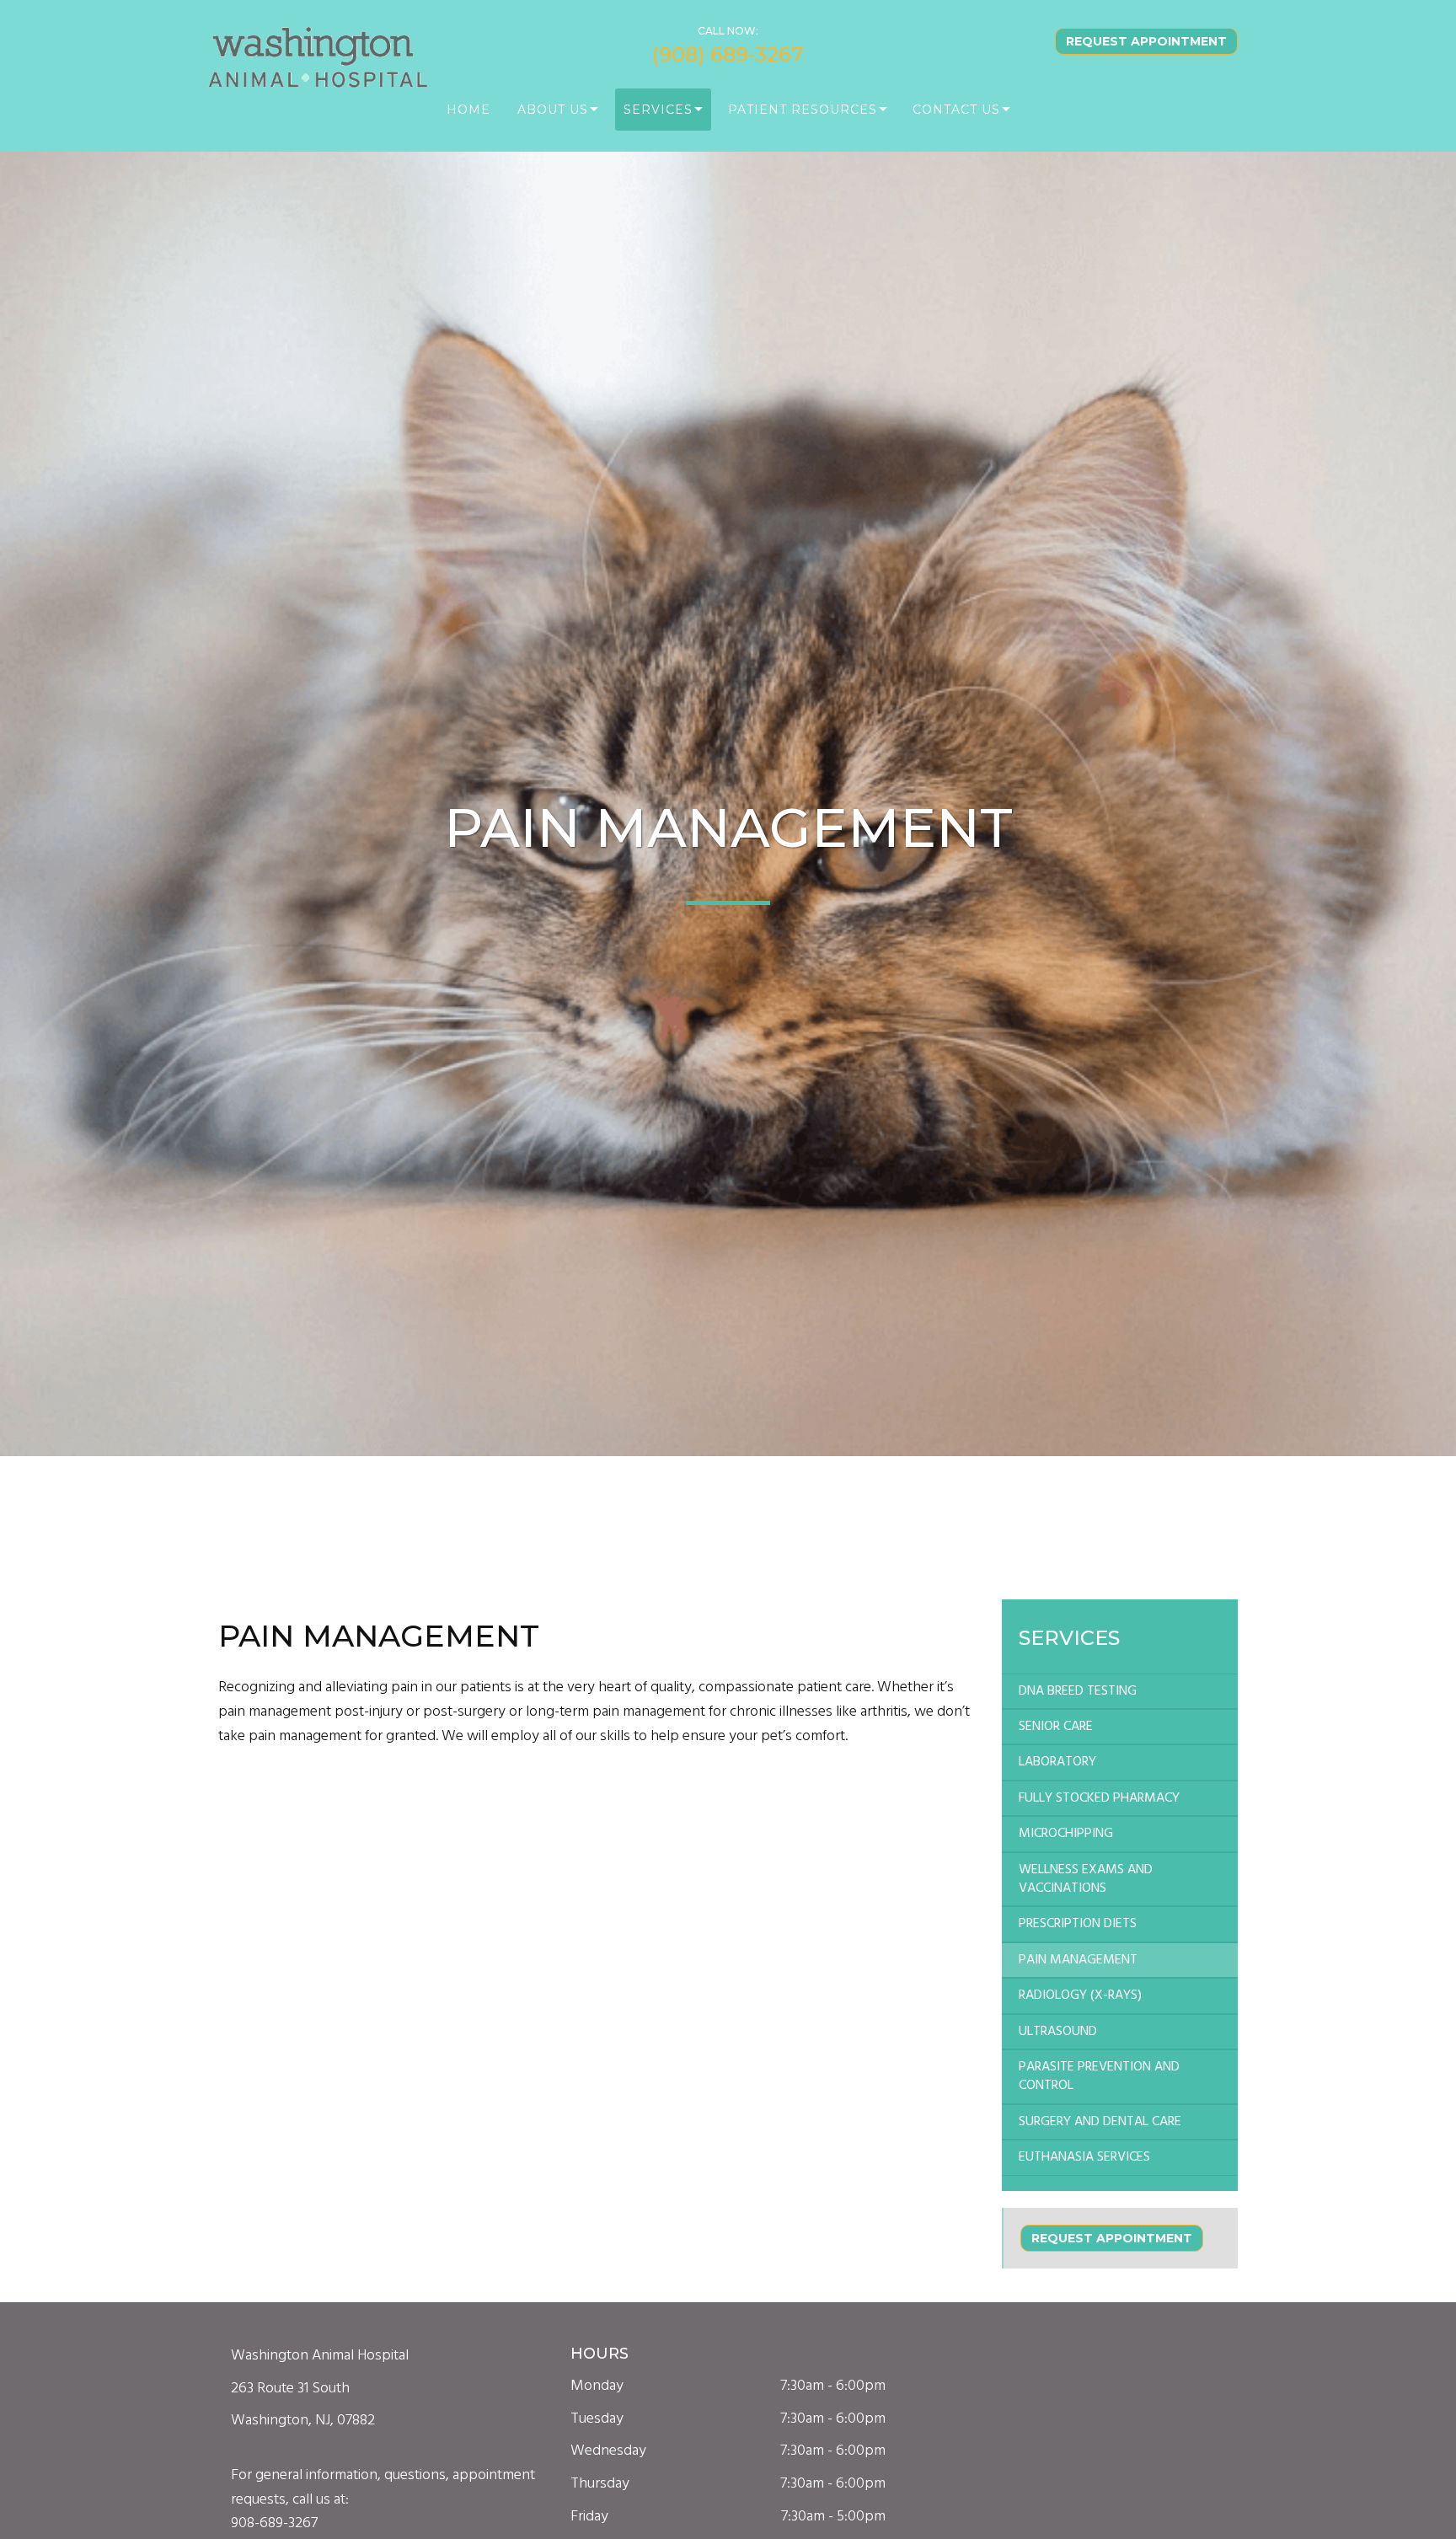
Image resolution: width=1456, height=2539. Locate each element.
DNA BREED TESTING (1078, 1691)
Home (468, 110)
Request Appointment (1146, 41)
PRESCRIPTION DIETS (1078, 1924)
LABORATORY (1057, 1762)
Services (658, 110)
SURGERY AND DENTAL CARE (1100, 2122)
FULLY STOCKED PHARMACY (1099, 1798)
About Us (553, 110)
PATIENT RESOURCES (803, 110)
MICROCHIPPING (1066, 1834)
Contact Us (956, 110)
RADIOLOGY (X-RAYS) (1080, 1995)
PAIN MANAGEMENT (1078, 1960)
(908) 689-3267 (728, 54)
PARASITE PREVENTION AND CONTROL (1099, 2076)
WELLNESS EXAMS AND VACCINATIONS (1086, 1879)
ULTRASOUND (1058, 2032)
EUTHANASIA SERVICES (1084, 2157)
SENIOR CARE (1056, 1727)
